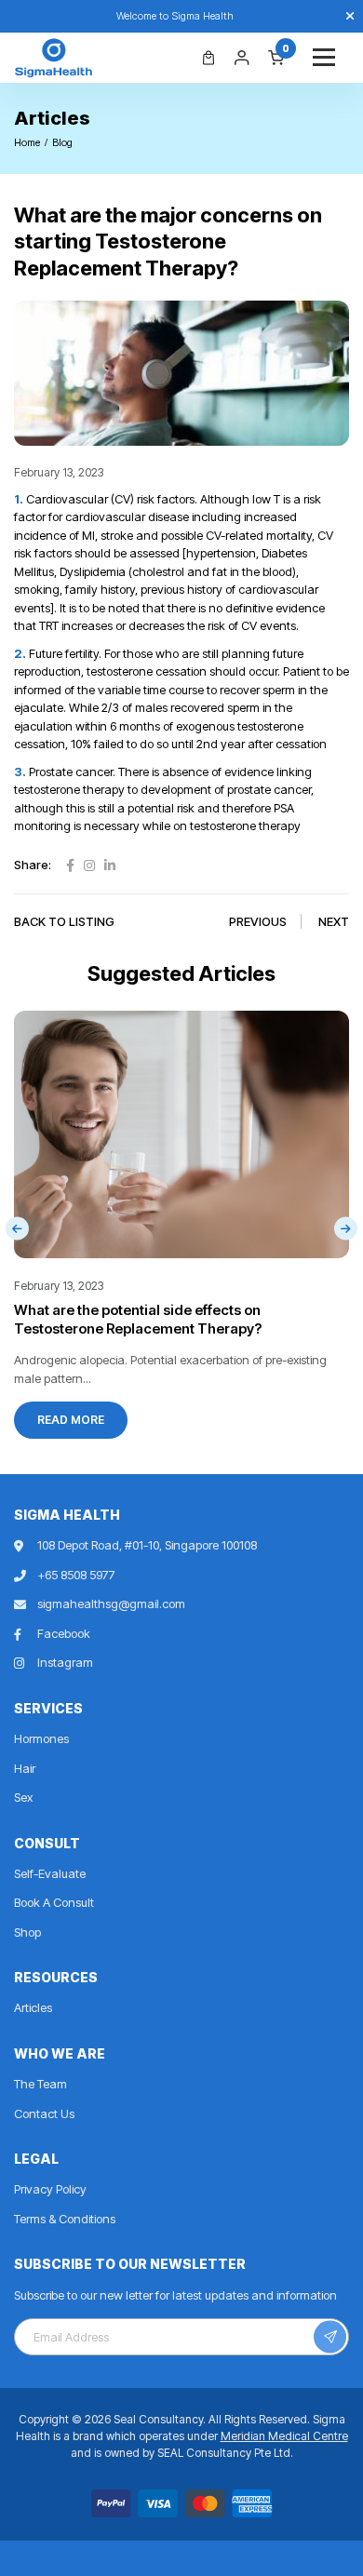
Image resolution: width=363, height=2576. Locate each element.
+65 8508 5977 (76, 1575)
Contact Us (44, 2113)
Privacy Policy (50, 2189)
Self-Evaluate (50, 1873)
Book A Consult (54, 1902)
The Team (40, 2084)
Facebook (64, 1633)
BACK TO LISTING (64, 921)
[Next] (346, 1229)
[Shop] (208, 58)
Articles (33, 2007)
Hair (25, 1768)
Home (27, 142)
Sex (23, 1797)
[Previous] (17, 1229)
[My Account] (242, 58)
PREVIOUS (258, 921)
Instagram (65, 1662)
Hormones (41, 1738)
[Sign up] (330, 2337)
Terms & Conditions (65, 2219)
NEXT (334, 921)
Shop (27, 1932)
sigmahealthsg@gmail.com (111, 1603)
